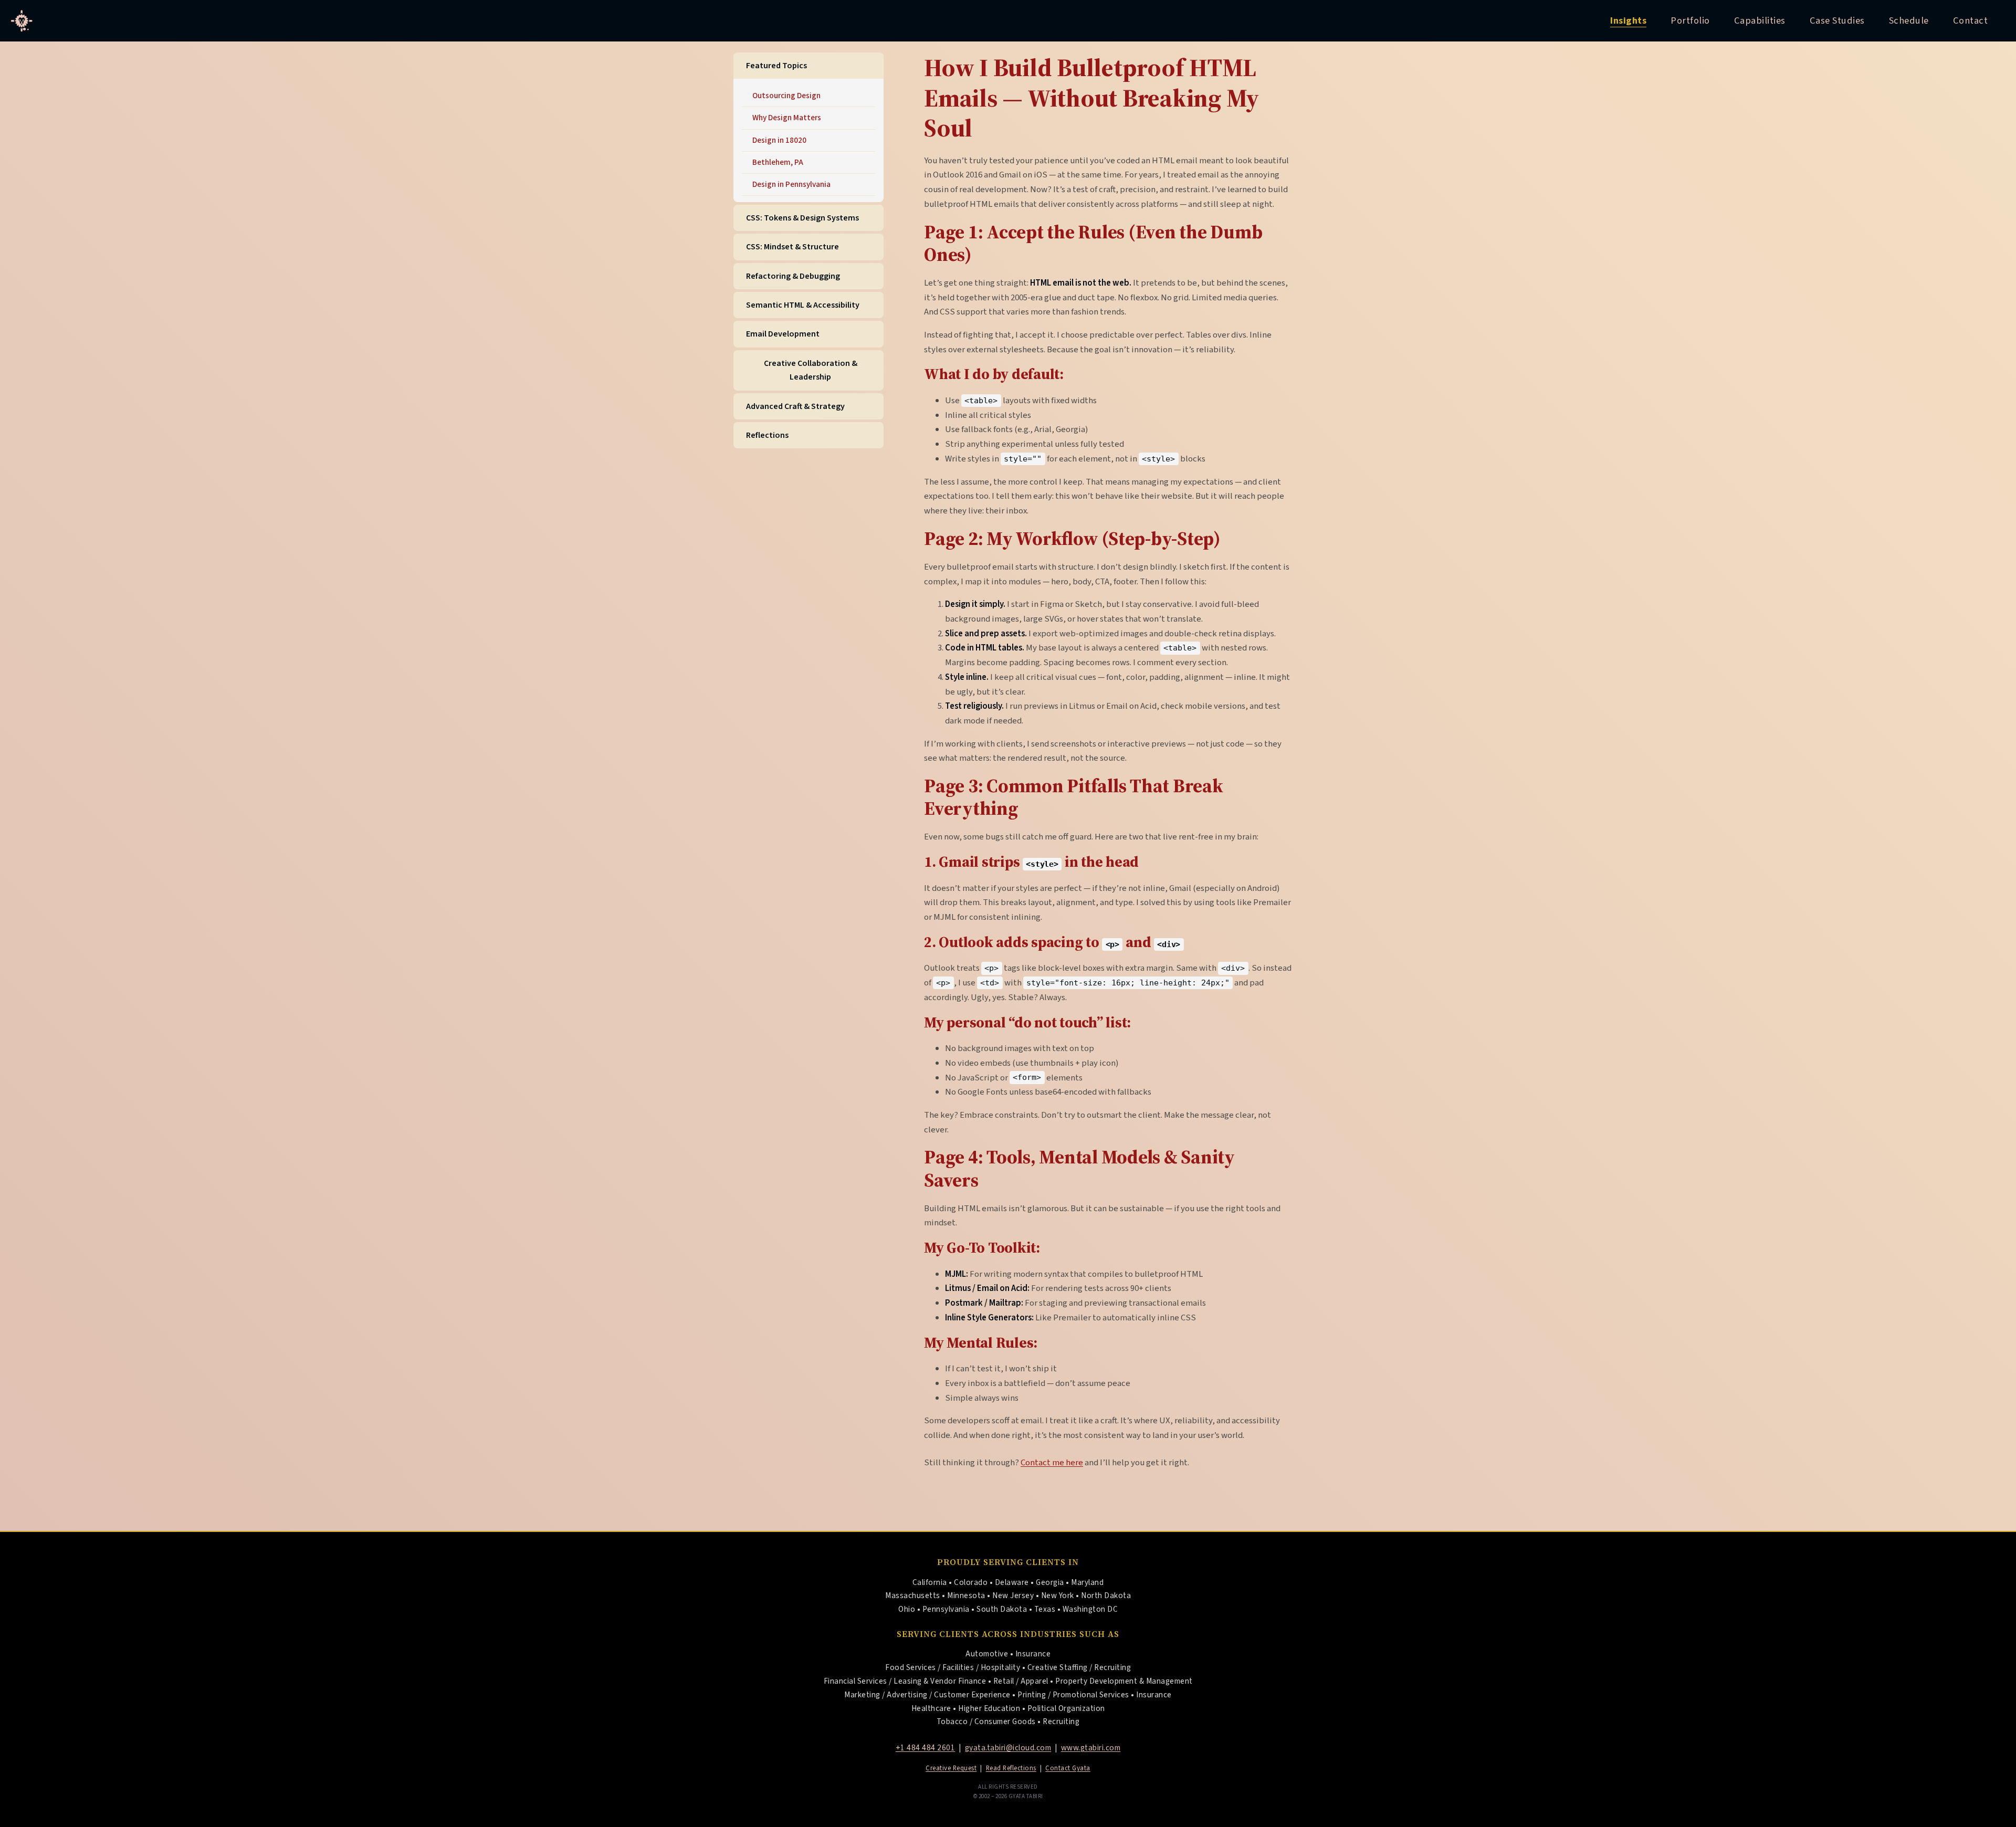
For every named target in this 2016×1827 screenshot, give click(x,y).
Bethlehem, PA (778, 162)
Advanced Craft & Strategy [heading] (795, 406)
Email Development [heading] (783, 334)
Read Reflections (1011, 1768)
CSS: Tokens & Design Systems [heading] (802, 218)
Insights (1628, 20)
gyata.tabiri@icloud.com (1008, 1748)
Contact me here (1052, 1463)
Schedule (1909, 20)
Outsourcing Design (786, 96)
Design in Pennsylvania (791, 184)
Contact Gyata (1068, 1768)
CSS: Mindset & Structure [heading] (792, 247)
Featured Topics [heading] (776, 66)
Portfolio (1690, 20)
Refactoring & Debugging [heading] (793, 276)
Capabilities (1760, 20)
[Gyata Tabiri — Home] (22, 21)
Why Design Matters (787, 118)
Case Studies (1837, 20)
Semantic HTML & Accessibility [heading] (803, 305)
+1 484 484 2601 (926, 1748)
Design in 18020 (779, 140)
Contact (1971, 20)
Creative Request (951, 1768)
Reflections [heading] (767, 435)
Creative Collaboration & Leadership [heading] (811, 370)
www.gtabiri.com (1091, 1748)
